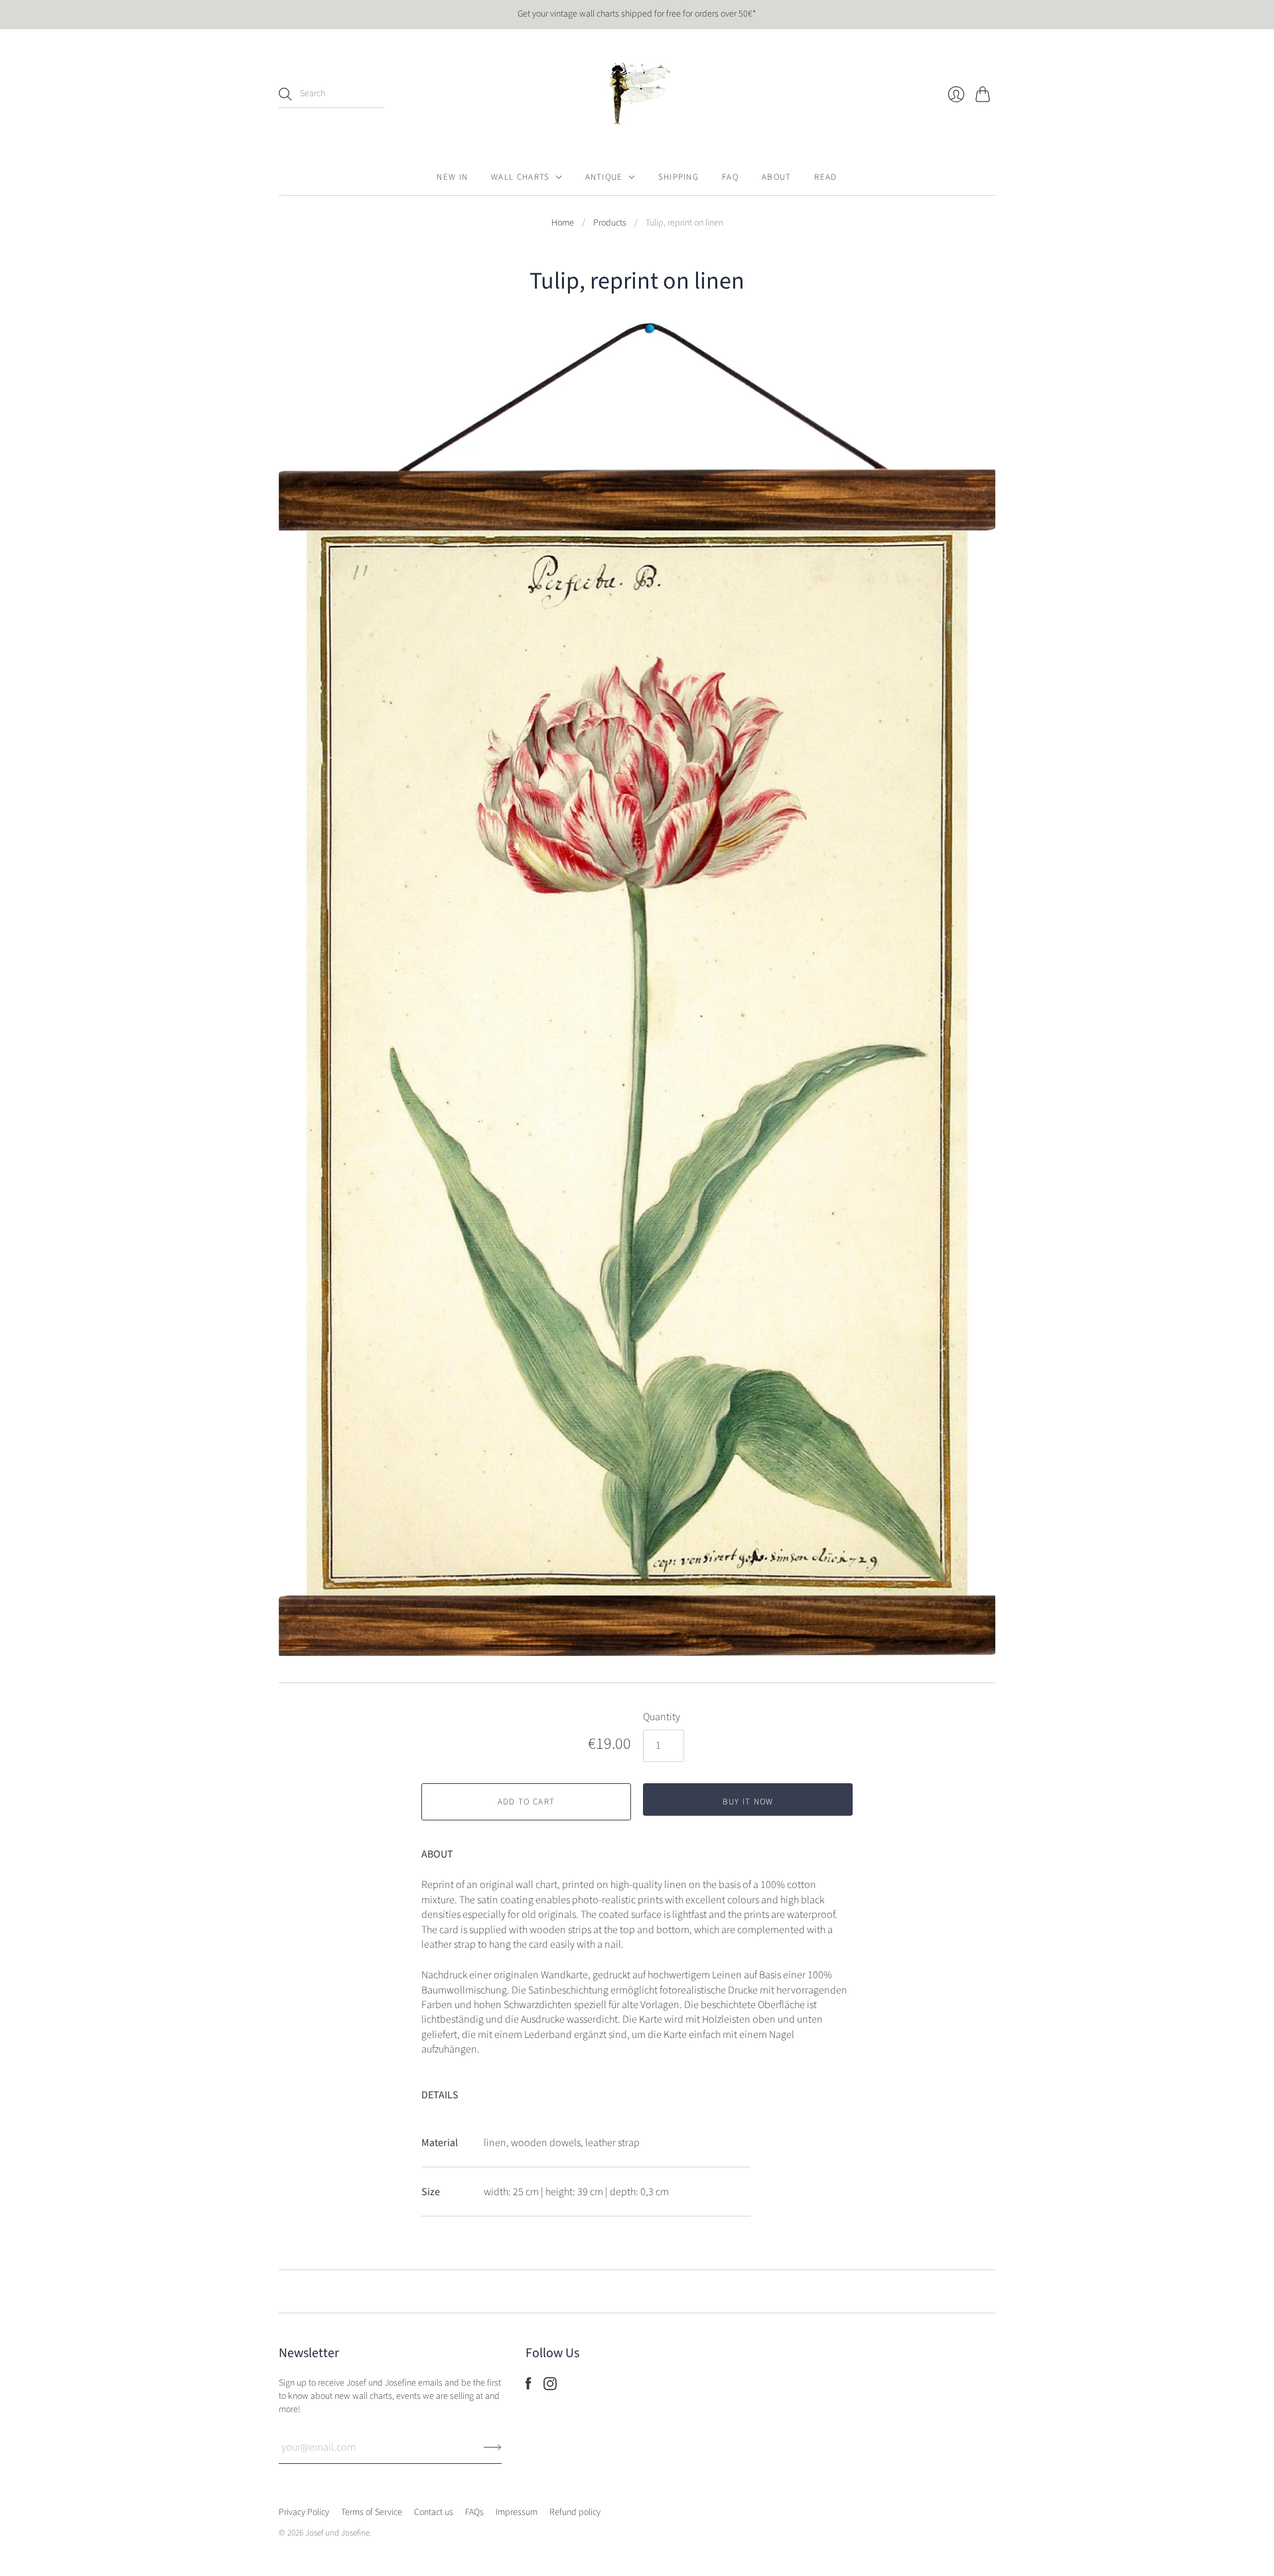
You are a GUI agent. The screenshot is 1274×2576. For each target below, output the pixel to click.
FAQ (730, 177)
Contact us (434, 2512)
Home (563, 223)
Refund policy (575, 2512)
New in (452, 177)
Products (610, 223)
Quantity (662, 1717)
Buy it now (748, 1802)
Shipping (678, 177)
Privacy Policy (304, 2512)
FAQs (474, 2512)
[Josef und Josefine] (637, 94)
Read (825, 177)
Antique (604, 177)
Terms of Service (372, 2512)
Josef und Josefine (337, 2533)
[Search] (285, 94)
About (777, 177)
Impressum (517, 2512)
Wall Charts (520, 177)
